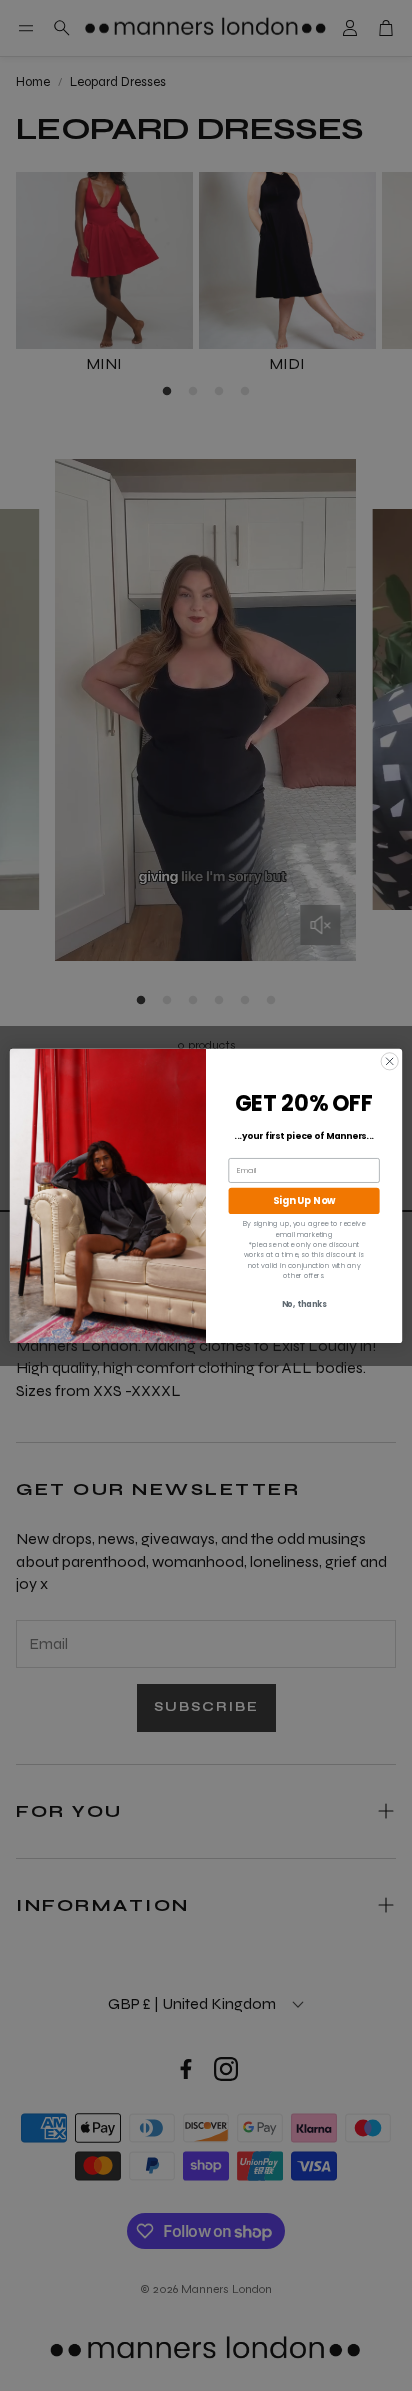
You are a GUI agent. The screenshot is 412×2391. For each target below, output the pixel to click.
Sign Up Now (304, 1201)
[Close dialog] (389, 1060)
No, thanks (304, 1304)
